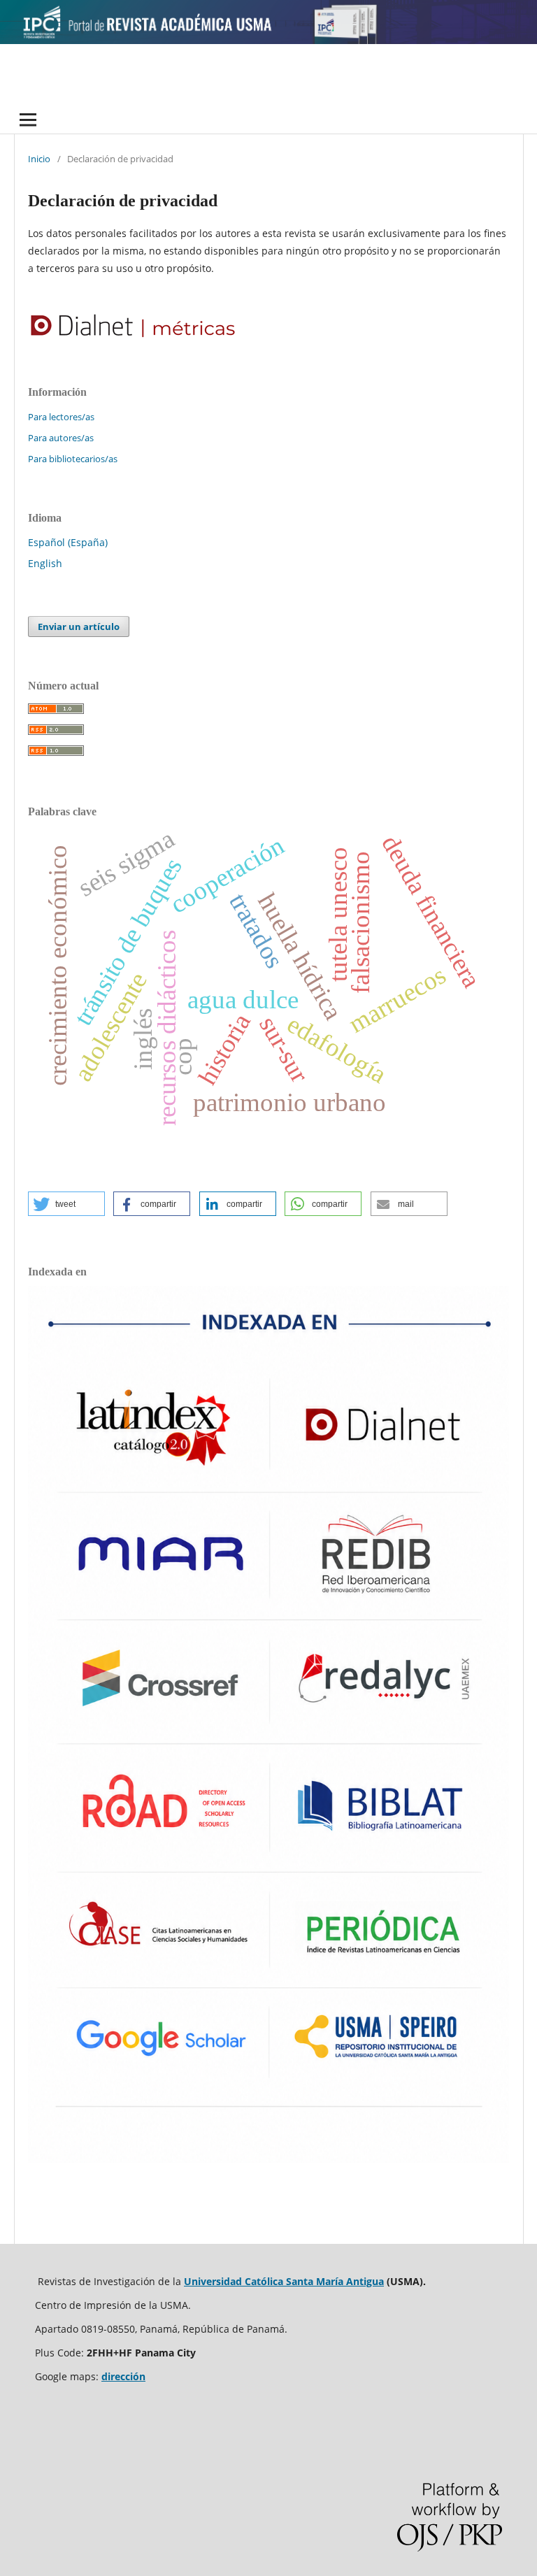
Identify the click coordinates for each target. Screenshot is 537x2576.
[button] (66, 1204)
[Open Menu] (28, 120)
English (45, 563)
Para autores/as (61, 438)
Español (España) (68, 542)
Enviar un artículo (79, 627)
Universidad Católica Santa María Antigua (284, 2281)
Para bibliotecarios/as (73, 459)
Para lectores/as (61, 417)
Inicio (39, 159)
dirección (123, 2376)
